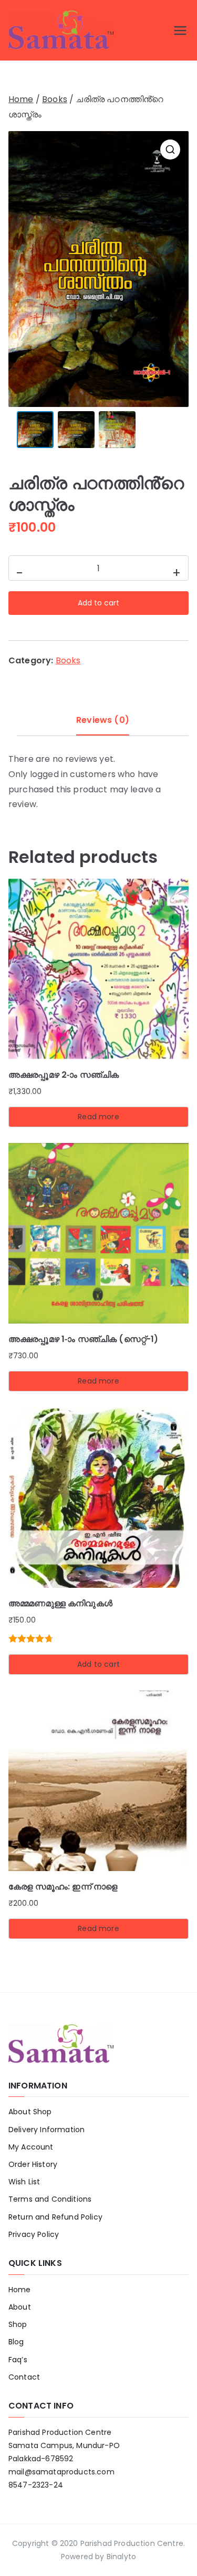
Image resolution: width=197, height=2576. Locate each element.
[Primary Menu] (180, 31)
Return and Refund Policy (55, 2217)
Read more (98, 1117)
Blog (16, 2342)
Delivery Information (46, 2130)
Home (21, 99)
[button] (170, 150)
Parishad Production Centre (132, 2543)
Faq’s (18, 2360)
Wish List (24, 2182)
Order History (33, 2164)
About (20, 2307)
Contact (24, 2377)
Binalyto (121, 2557)
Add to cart (98, 603)
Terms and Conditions (50, 2199)
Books (55, 99)
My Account (31, 2147)
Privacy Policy (34, 2234)
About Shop (30, 2112)
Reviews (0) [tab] (103, 720)
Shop (18, 2324)
